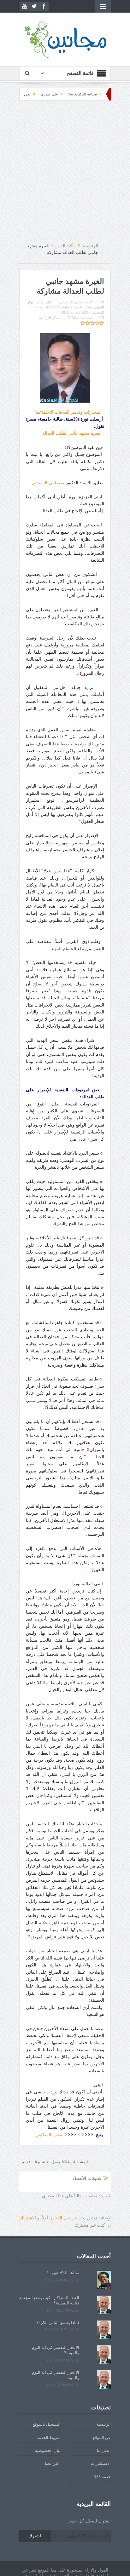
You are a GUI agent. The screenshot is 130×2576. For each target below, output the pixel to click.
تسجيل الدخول (63, 2218)
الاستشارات (101, 2463)
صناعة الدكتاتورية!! (63, 2273)
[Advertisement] (65, 172)
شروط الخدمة (49, 2438)
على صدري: (77, 94)
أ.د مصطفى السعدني (76, 302)
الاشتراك (28, 2218)
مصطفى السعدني (48, 483)
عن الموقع (102, 2438)
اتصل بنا (104, 2450)
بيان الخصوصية (48, 2450)
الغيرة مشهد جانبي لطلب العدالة (73, 433)
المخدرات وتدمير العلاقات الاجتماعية (70, 412)
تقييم (26, 2162)
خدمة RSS (102, 2477)
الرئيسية (103, 2424)
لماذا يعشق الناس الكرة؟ (58, 2323)
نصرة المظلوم (49, 2135)
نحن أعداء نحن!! (46, 94)
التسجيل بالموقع (47, 2424)
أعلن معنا (53, 2463)
